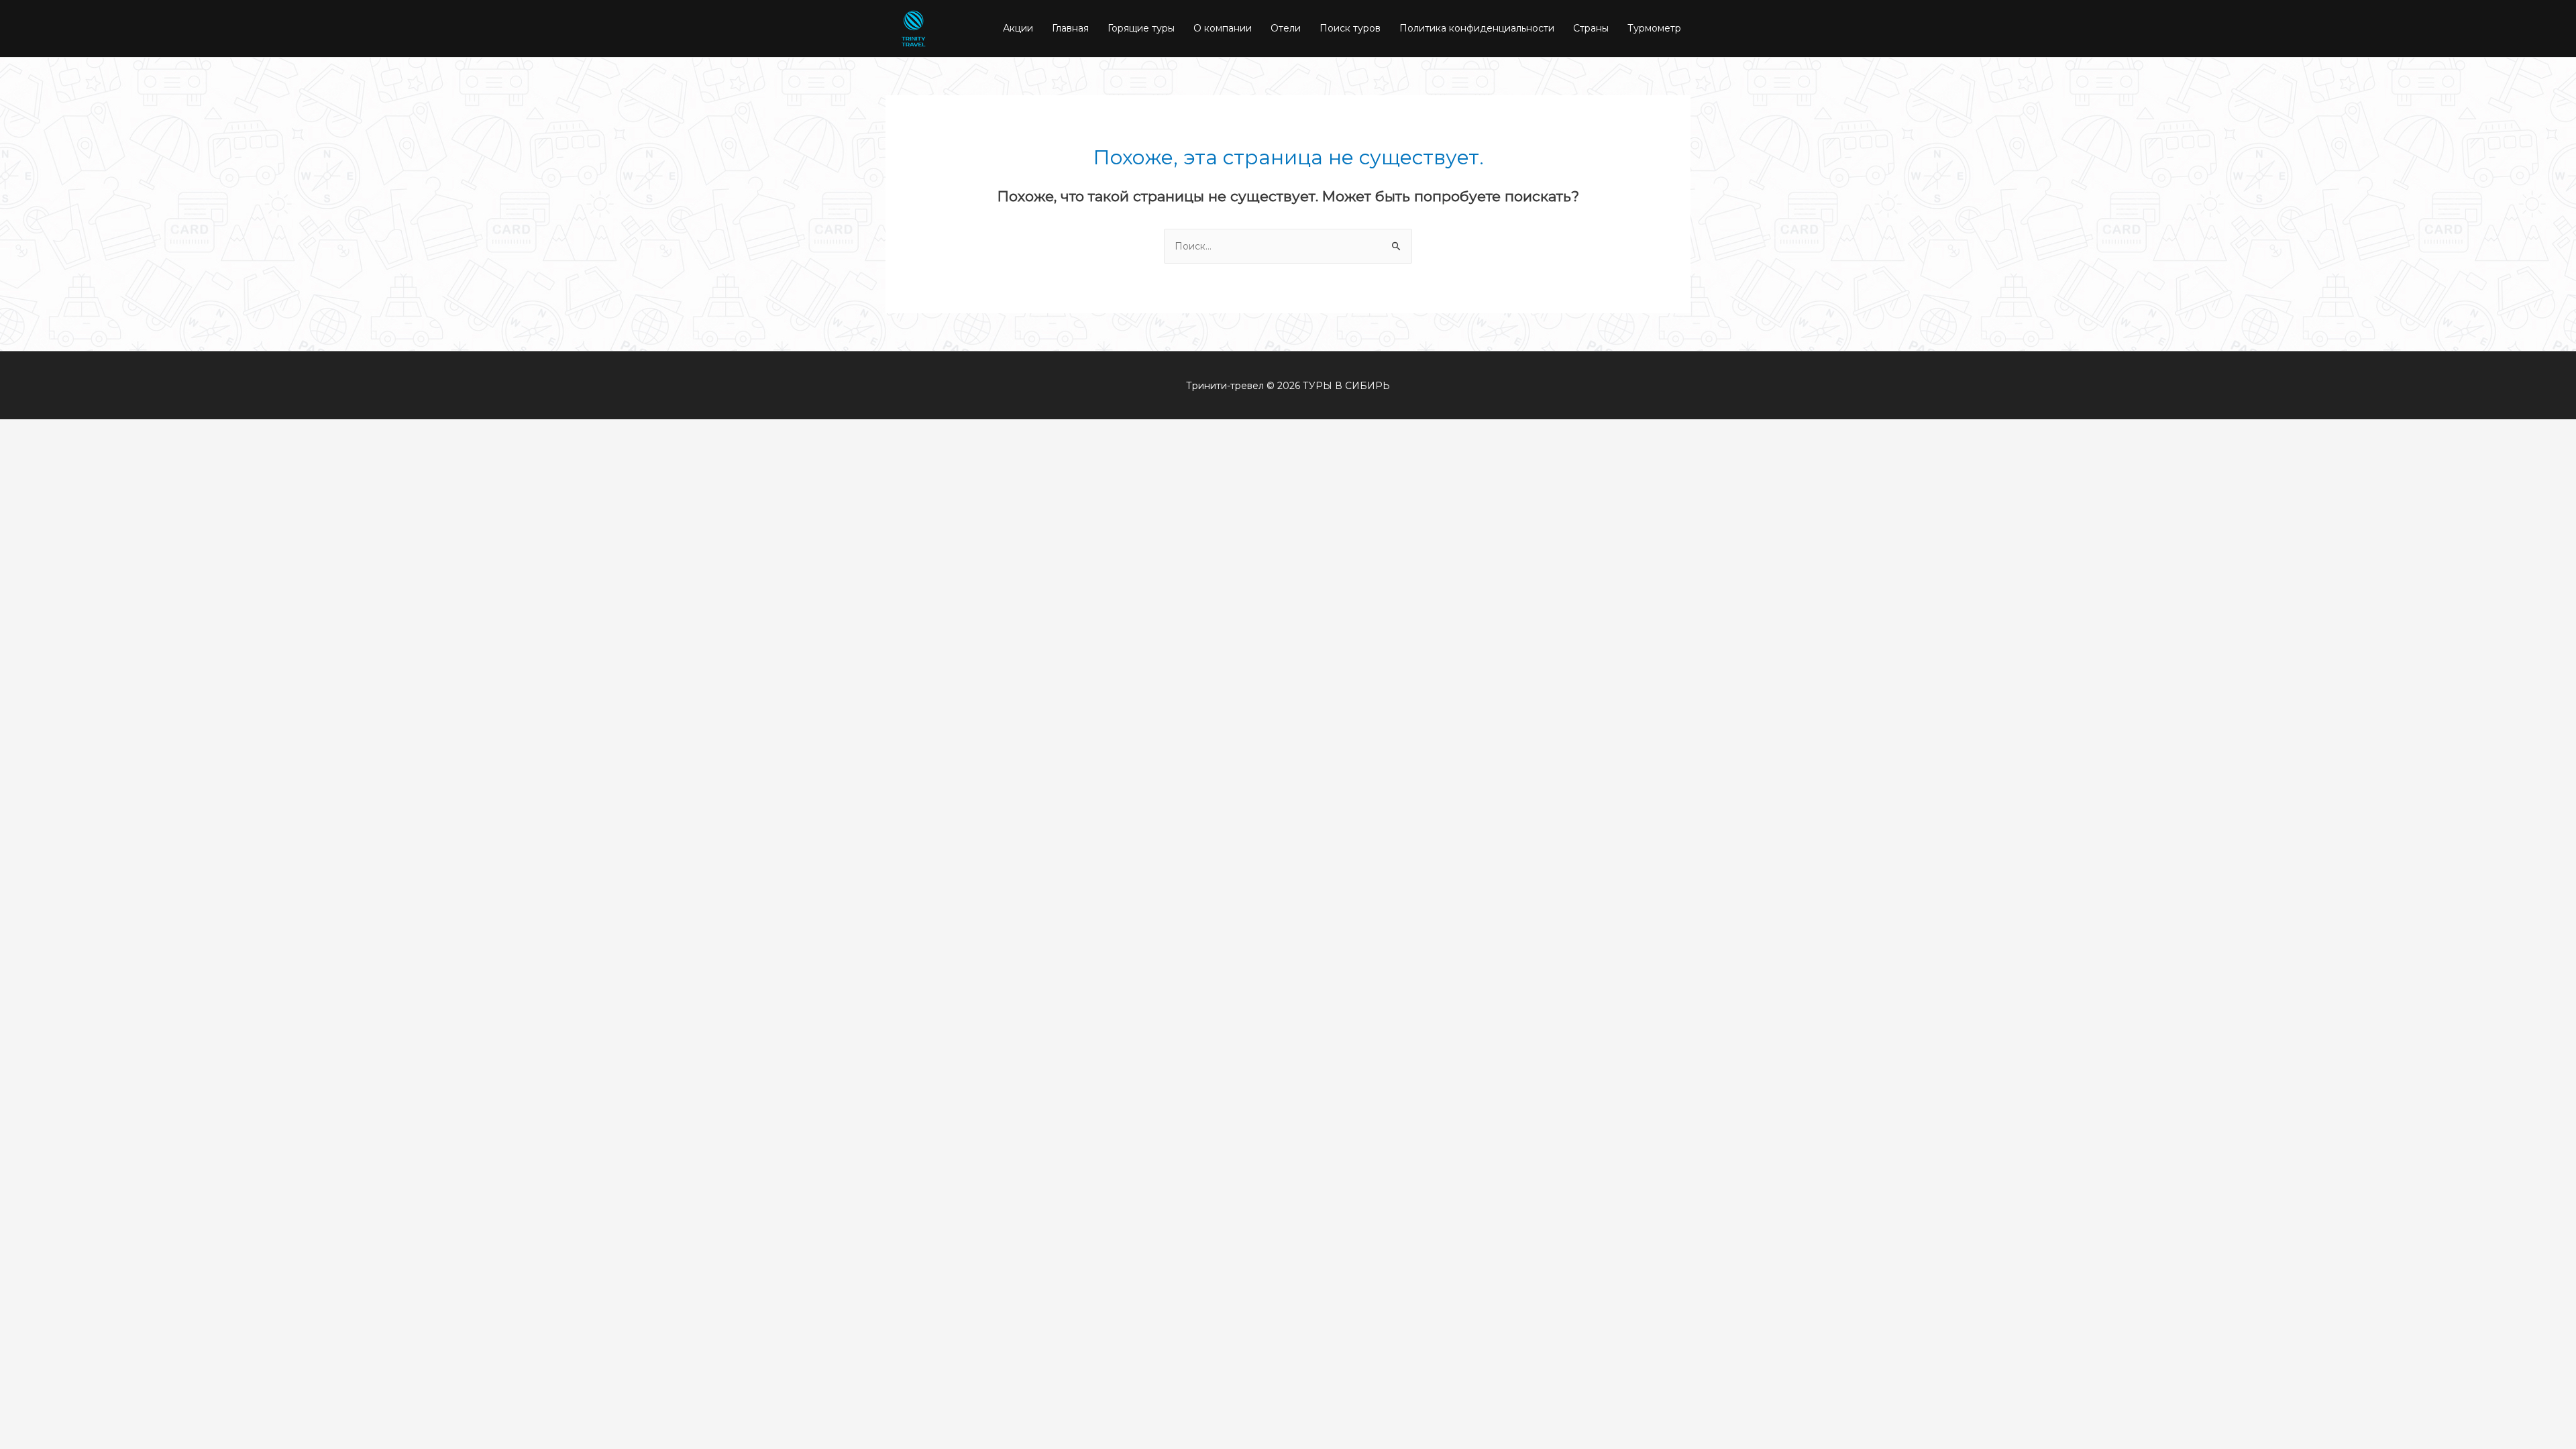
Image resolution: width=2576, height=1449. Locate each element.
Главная (1070, 28)
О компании (1223, 28)
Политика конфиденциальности (1477, 28)
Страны (1591, 28)
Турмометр (1654, 28)
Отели (1286, 28)
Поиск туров (1350, 28)
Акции (1018, 28)
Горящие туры (1141, 28)
